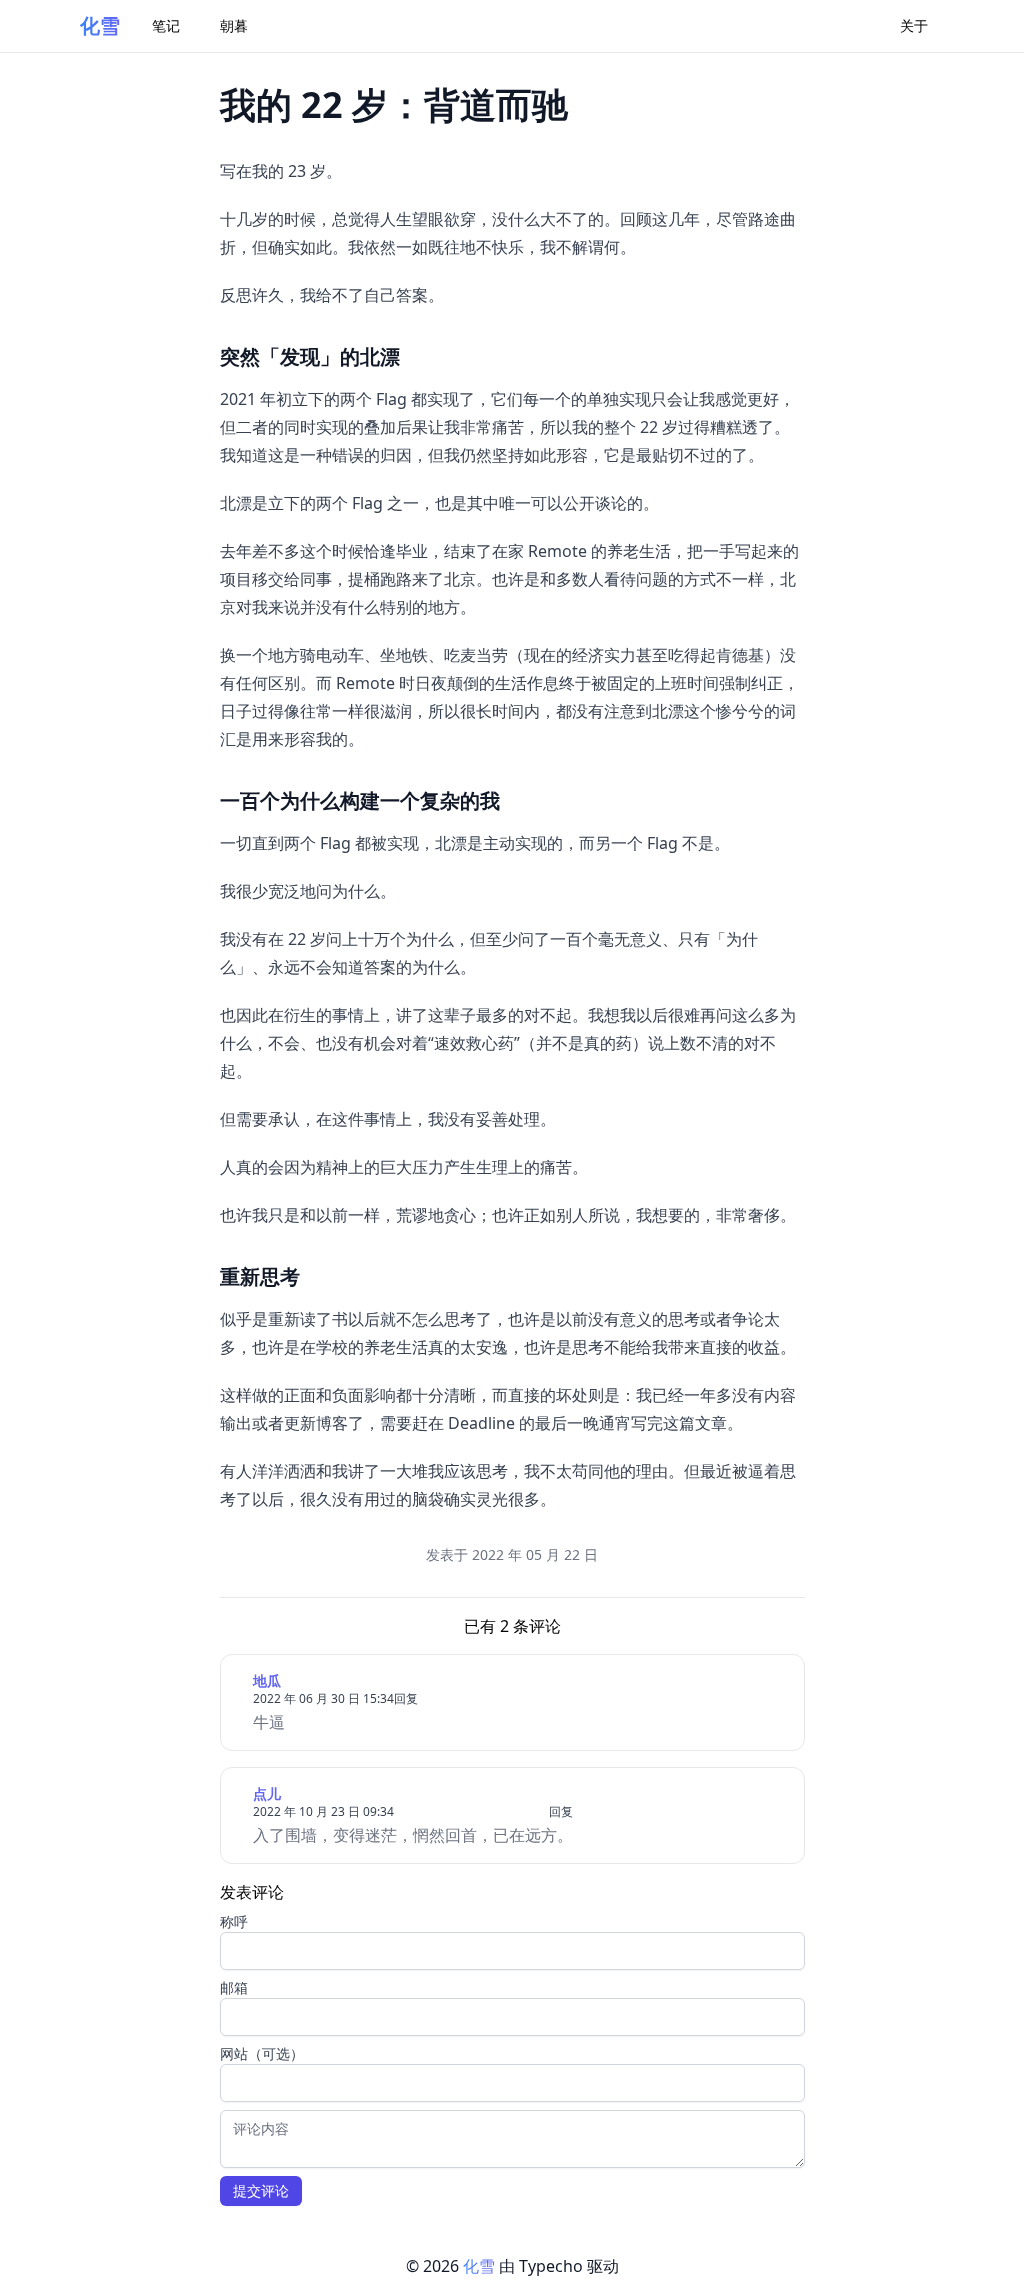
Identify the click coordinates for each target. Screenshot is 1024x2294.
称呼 (234, 1921)
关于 (914, 25)
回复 (406, 1698)
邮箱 (234, 1987)
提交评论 (261, 2190)
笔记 (166, 25)
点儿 (267, 1793)
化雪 (100, 25)
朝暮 (234, 25)
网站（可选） (262, 2053)
